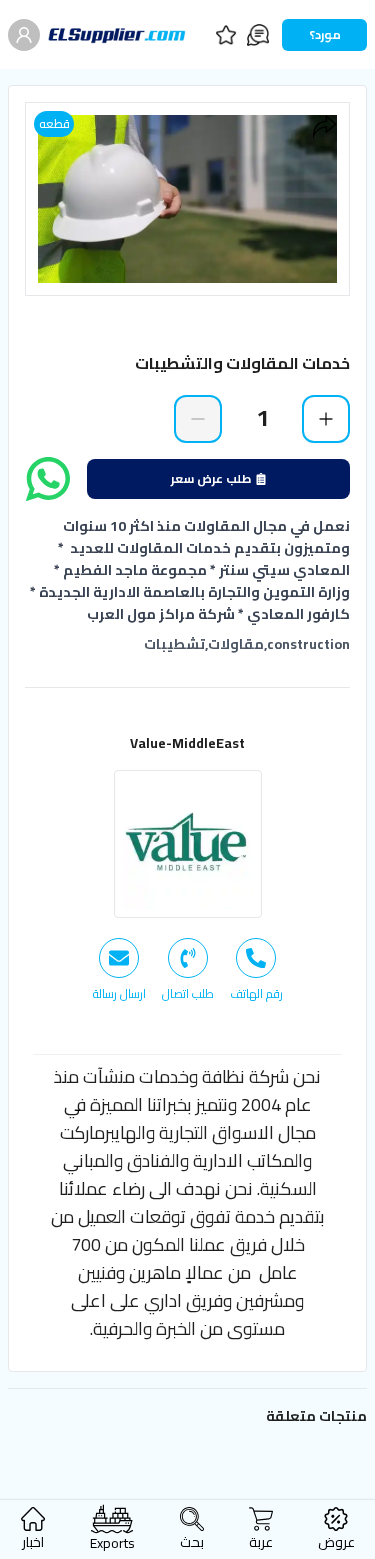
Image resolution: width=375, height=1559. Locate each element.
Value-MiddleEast (187, 743)
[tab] (256, 970)
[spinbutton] (262, 418)
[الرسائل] (258, 35)
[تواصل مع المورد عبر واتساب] (48, 479)
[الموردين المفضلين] (226, 35)
